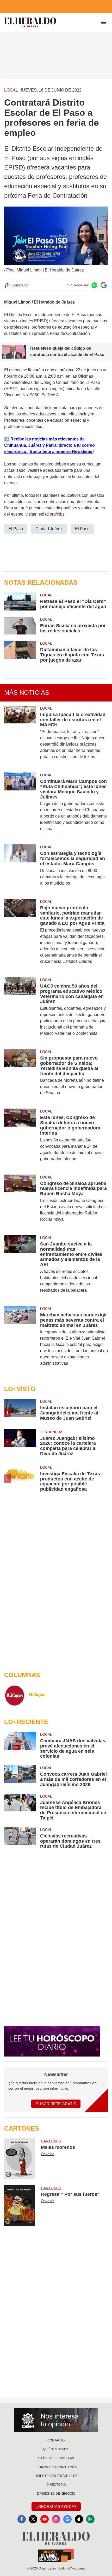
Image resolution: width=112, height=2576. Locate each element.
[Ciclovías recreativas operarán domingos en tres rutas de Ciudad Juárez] (20, 1838)
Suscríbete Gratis (56, 2104)
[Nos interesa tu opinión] (56, 2420)
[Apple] (79, 2519)
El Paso (16, 529)
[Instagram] (56, 2519)
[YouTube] (45, 2519)
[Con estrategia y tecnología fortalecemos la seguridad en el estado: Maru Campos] (20, 868)
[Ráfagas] (15, 1695)
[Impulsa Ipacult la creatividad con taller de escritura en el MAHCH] (20, 736)
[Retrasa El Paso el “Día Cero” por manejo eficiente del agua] (20, 601)
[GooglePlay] (90, 2519)
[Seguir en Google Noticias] (104, 285)
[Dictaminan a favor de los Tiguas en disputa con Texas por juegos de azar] (20, 652)
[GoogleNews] (67, 2519)
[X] (33, 2519)
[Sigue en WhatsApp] (94, 285)
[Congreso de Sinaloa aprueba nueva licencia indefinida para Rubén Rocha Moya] (20, 1202)
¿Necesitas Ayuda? (56, 2507)
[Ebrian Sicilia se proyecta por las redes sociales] (20, 626)
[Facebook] (22, 2519)
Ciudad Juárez (49, 529)
